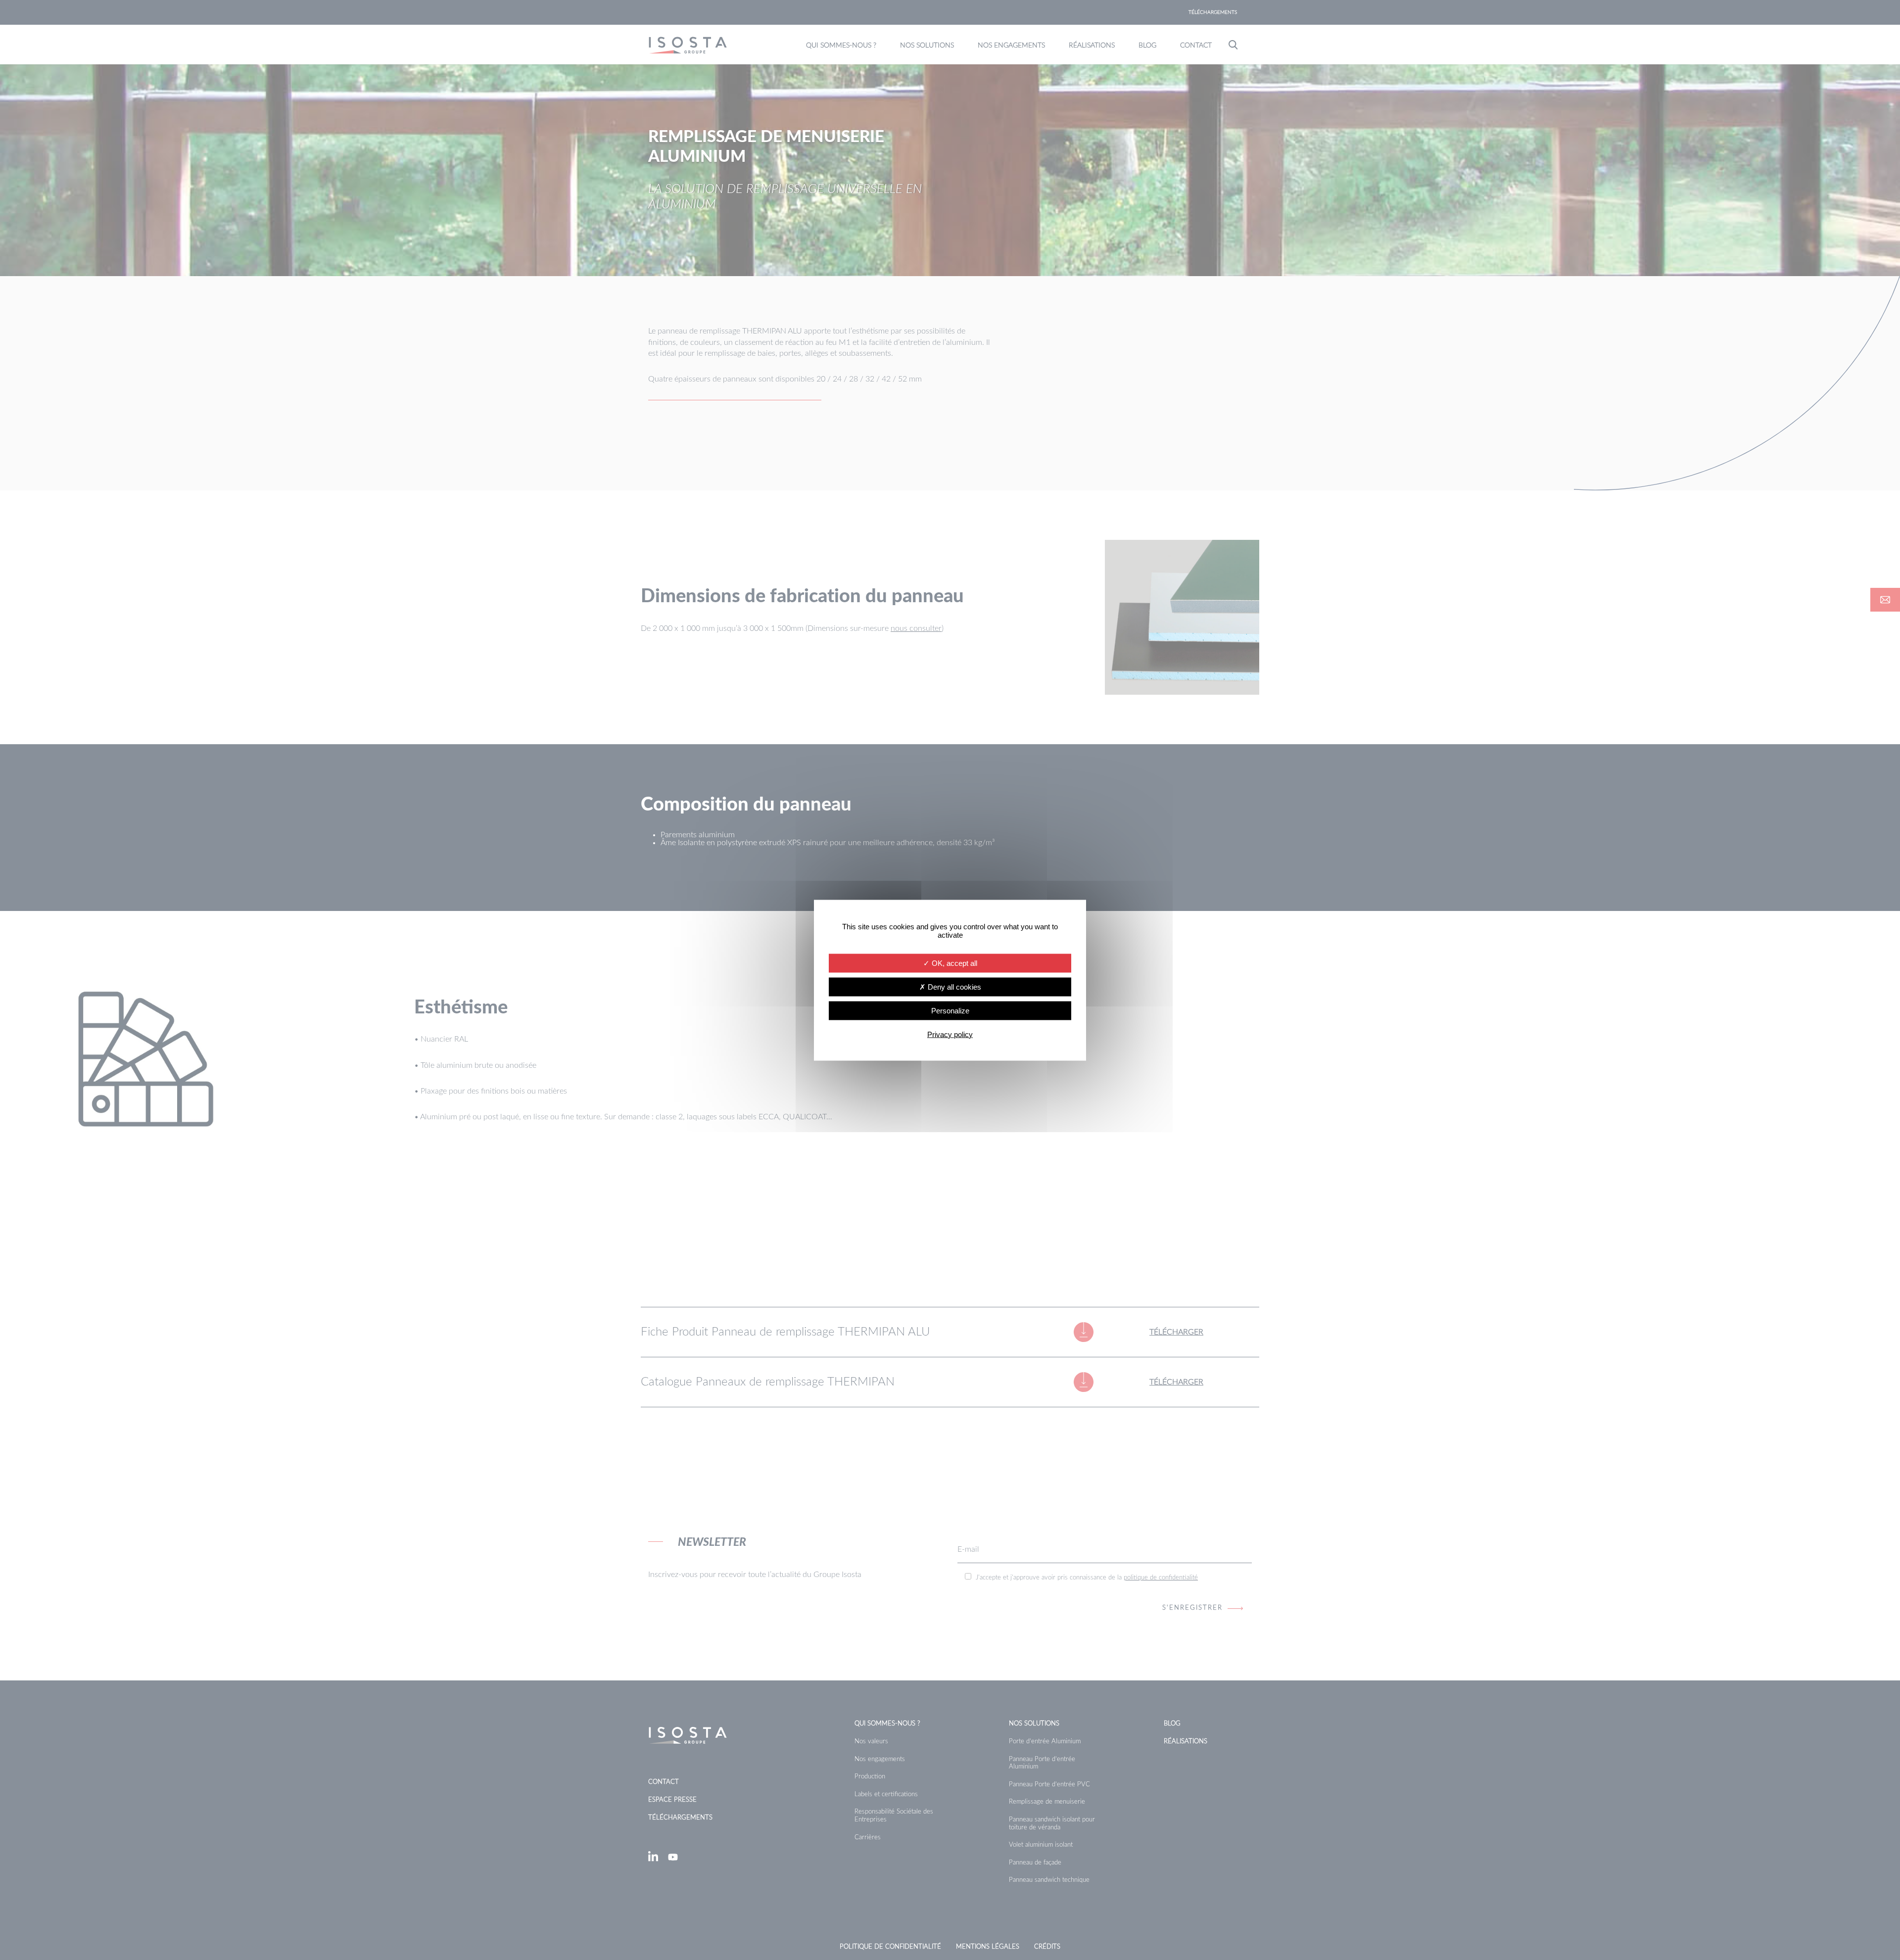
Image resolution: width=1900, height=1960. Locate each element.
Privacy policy (950, 1034)
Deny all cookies (953, 986)
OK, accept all (953, 963)
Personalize (950, 1010)
